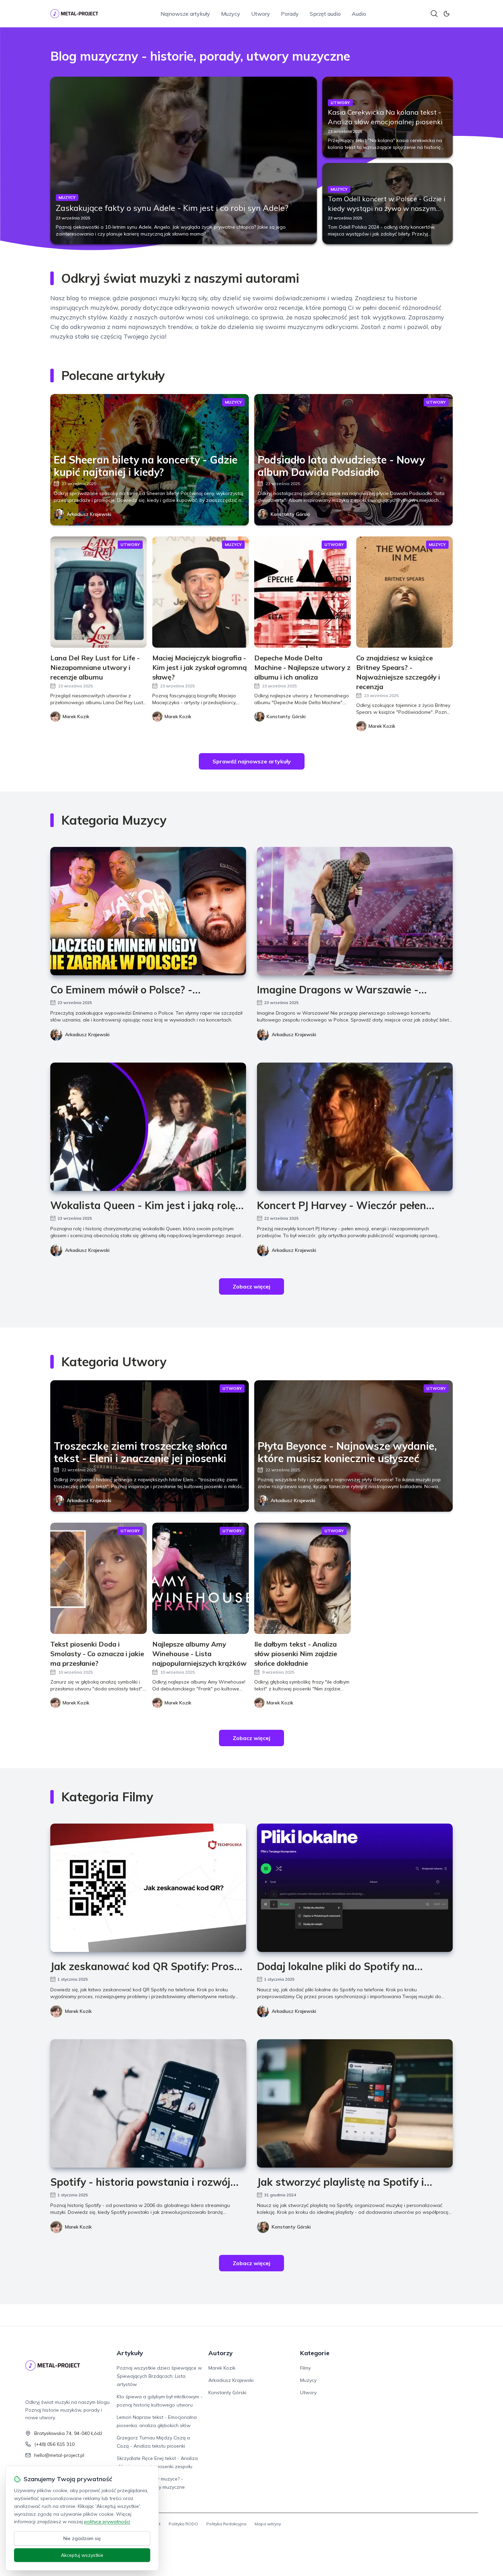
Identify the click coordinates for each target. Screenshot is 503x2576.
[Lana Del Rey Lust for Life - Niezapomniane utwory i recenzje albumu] (99, 592)
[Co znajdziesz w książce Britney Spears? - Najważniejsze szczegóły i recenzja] (404, 592)
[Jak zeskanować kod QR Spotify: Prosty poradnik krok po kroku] (148, 1888)
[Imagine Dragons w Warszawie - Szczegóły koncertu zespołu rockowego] (355, 911)
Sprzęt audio (325, 14)
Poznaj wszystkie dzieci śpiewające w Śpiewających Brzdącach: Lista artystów (159, 2376)
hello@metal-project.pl (59, 2455)
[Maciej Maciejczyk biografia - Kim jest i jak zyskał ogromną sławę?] (201, 592)
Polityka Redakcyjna (226, 2524)
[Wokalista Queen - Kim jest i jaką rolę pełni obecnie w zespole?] (148, 1127)
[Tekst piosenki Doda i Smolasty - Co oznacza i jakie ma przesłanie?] (99, 1578)
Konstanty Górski (290, 514)
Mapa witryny (268, 2524)
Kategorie (315, 2353)
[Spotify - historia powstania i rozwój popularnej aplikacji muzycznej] (148, 2103)
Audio (359, 14)
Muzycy (231, 14)
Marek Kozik (78, 2011)
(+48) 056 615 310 (54, 2444)
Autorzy (221, 2353)
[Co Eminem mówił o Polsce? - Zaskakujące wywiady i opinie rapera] (148, 911)
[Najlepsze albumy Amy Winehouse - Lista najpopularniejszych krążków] (201, 1578)
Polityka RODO (183, 2524)
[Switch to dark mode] (447, 14)
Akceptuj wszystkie (82, 2555)
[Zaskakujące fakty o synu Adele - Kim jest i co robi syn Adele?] (184, 160)
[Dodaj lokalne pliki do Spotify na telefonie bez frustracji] (355, 1888)
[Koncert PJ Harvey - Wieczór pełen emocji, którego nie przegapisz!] (355, 1127)
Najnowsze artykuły (185, 14)
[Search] (434, 14)
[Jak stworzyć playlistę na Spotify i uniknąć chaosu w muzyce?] (355, 2103)
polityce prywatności (107, 2522)
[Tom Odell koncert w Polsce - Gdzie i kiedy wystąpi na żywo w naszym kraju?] (388, 203)
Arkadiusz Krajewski (89, 514)
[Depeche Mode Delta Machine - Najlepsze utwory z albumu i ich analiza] (302, 592)
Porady (290, 14)
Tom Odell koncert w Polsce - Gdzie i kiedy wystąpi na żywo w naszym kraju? (386, 208)
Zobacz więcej (251, 1286)
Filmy (305, 2368)
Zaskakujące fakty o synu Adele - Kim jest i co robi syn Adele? (172, 208)
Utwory (261, 14)
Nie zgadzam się (82, 2538)
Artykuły (130, 2353)
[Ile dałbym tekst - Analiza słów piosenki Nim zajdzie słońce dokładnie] (302, 1578)
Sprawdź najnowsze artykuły (252, 761)
